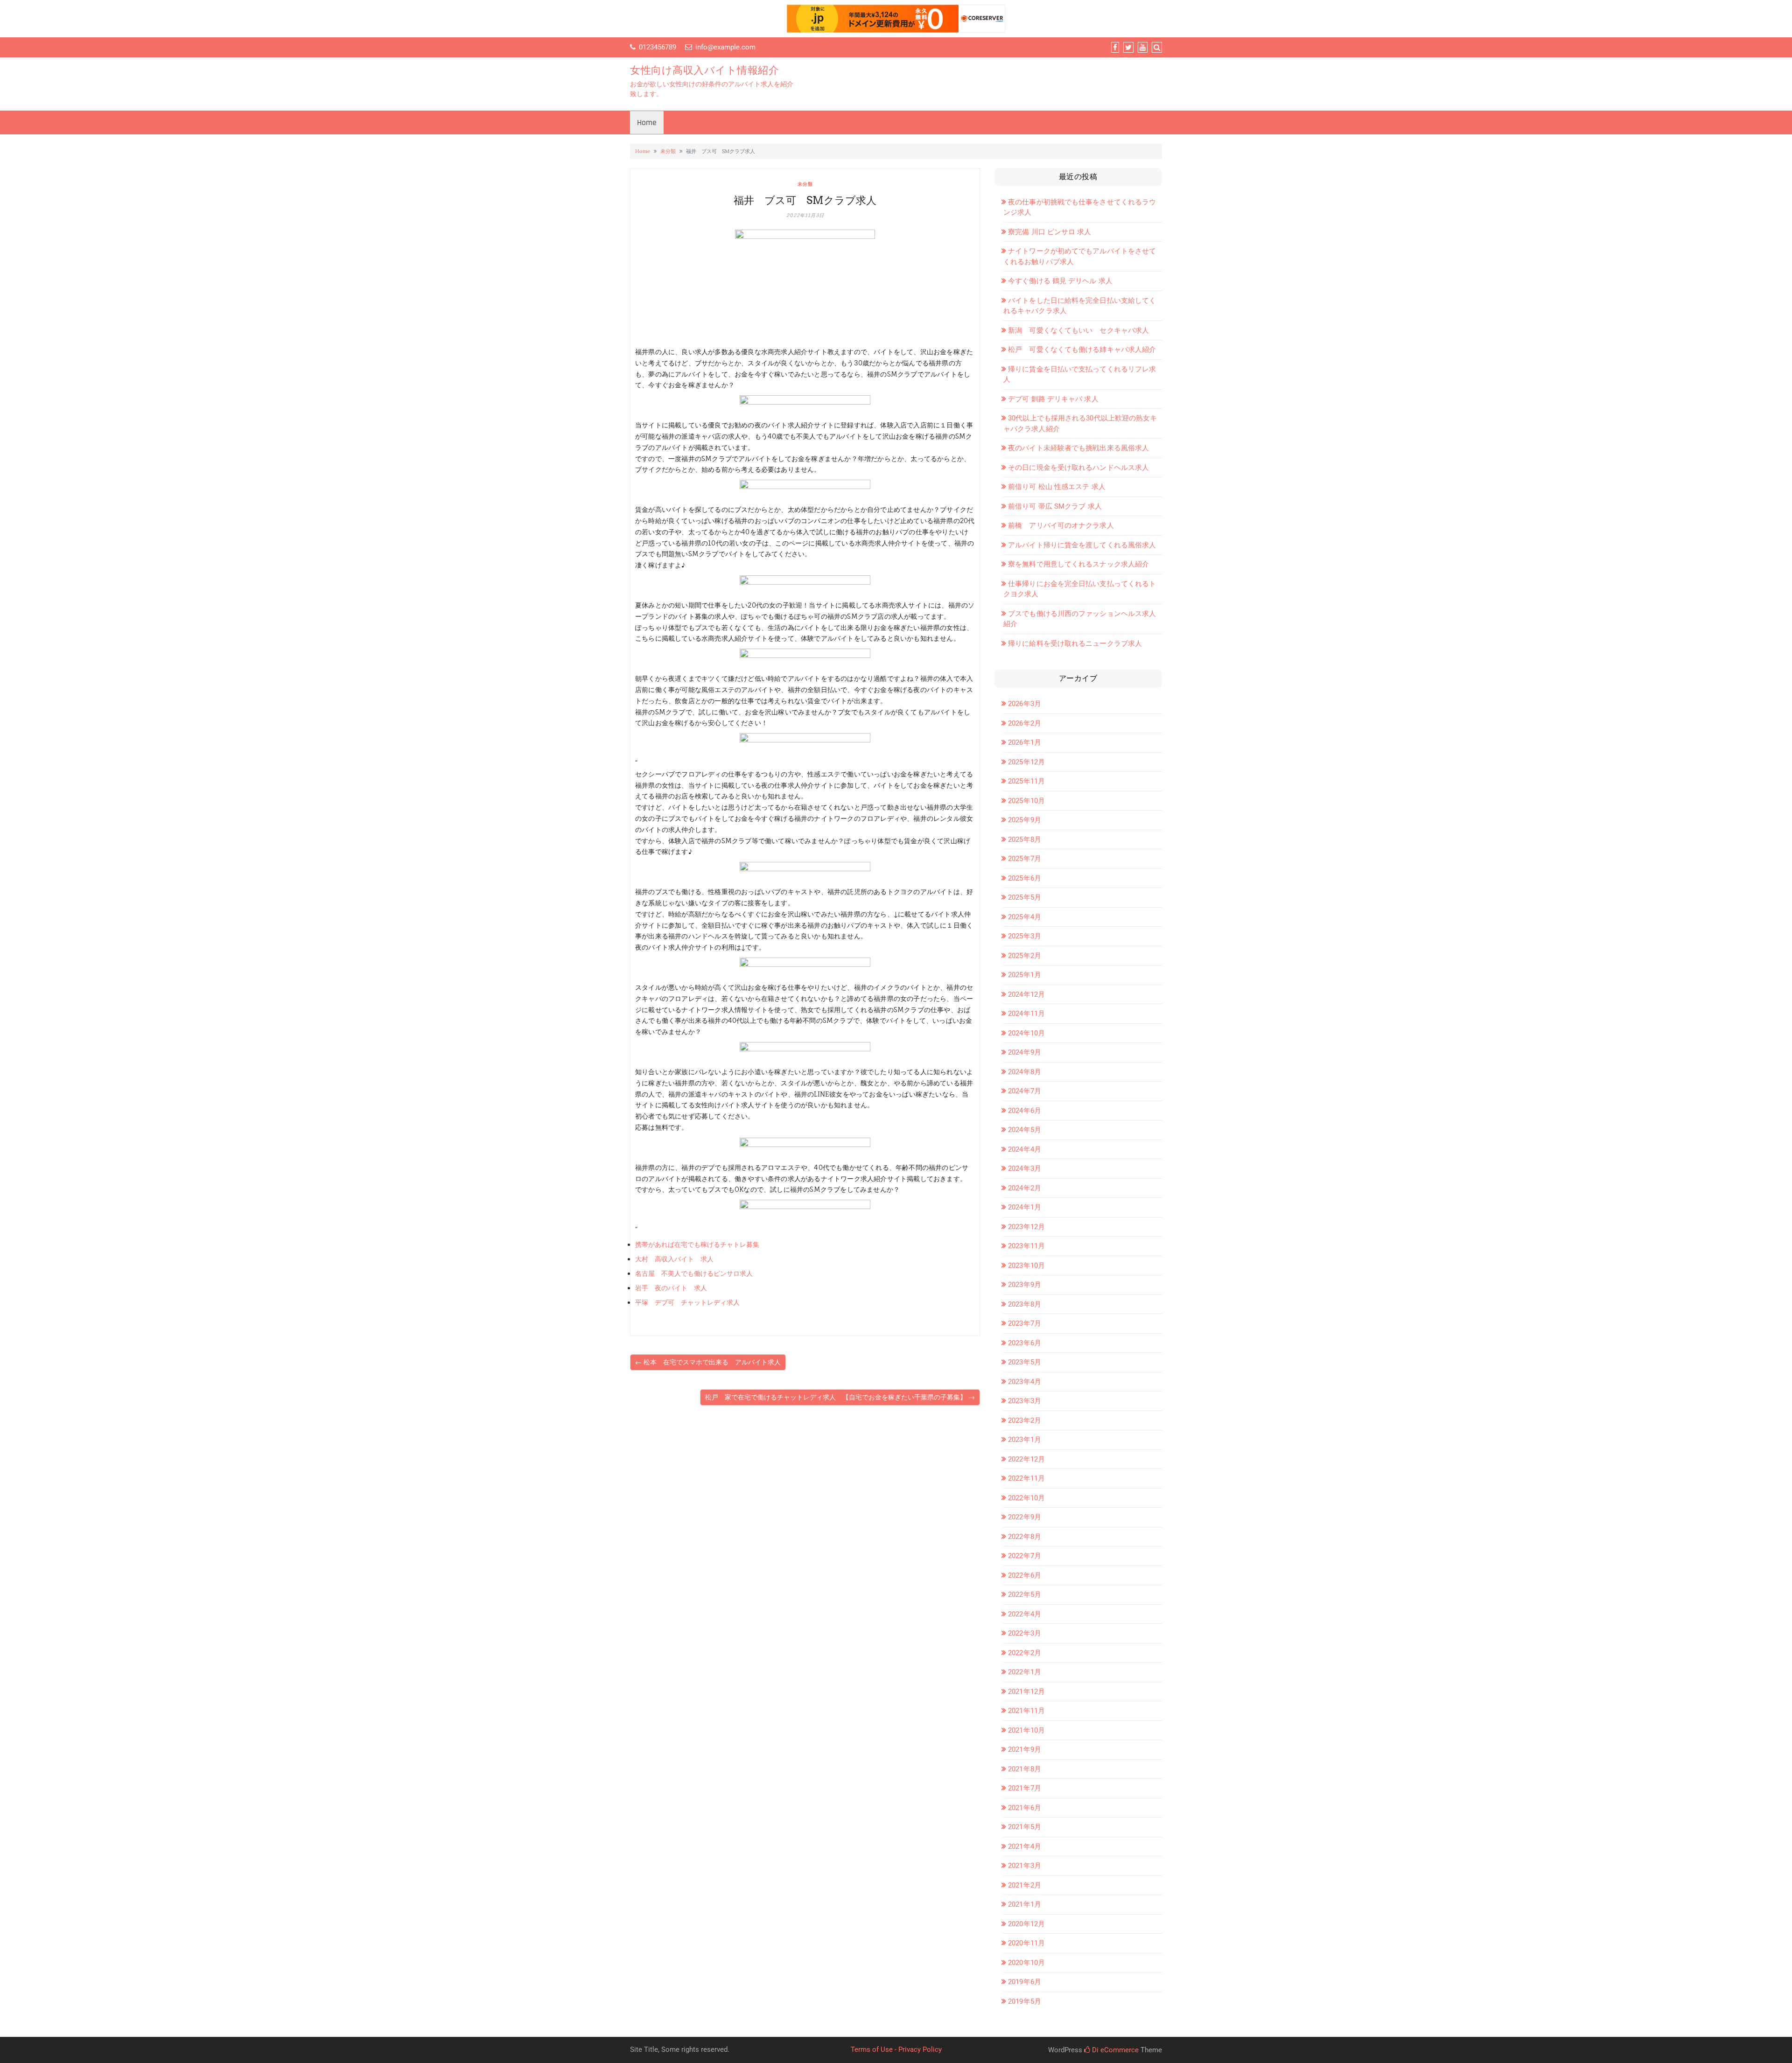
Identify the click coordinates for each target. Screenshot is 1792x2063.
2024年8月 (1025, 1072)
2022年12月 (1026, 1459)
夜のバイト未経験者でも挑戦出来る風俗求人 (1078, 448)
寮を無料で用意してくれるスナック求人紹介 (1078, 564)
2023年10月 (1026, 1266)
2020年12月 (1026, 1924)
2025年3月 (1025, 936)
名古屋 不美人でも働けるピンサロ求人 (694, 1273)
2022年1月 (1025, 1672)
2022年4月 (1025, 1614)
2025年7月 (1025, 859)
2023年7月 (1025, 1323)
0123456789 (658, 47)
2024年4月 (1025, 1149)
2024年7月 (1025, 1091)
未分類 (668, 151)
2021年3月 (1025, 1866)
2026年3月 (1025, 704)
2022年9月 (1025, 1517)
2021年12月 (1026, 1692)
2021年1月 (1025, 1904)
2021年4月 (1025, 1846)
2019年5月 (1025, 2001)
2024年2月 (1025, 1188)
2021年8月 (1025, 1769)
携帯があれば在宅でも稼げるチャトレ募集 (697, 1245)
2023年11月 (1026, 1246)
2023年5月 (1025, 1362)
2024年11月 (1026, 1014)
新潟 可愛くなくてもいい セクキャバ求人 (1078, 330)
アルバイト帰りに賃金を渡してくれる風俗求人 (1082, 545)
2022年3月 (1025, 1633)
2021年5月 (1025, 1827)
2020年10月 (1026, 1963)
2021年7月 (1025, 1788)
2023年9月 (1025, 1285)
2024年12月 (1026, 994)
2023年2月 (1025, 1420)
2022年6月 (1025, 1575)
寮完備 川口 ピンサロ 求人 (1050, 232)
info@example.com (725, 47)
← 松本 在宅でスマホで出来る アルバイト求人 (708, 1362)
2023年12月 (1026, 1227)
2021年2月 (1025, 1885)
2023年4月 (1025, 1382)
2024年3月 (1025, 1168)
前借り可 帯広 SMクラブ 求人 (1055, 506)
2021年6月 (1025, 1808)
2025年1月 (1025, 975)
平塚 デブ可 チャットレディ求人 (687, 1302)
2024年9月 (1025, 1052)
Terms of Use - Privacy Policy (896, 2049)
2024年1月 (1025, 1207)
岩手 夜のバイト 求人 (671, 1288)
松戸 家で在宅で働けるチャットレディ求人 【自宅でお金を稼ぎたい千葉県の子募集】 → (840, 1397)
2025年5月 (1025, 897)
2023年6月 (1025, 1343)
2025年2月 (1025, 956)
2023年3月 (1025, 1401)
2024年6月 (1025, 1111)
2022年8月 (1025, 1537)
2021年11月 (1026, 1711)
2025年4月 (1025, 917)
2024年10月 (1026, 1033)
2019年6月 (1025, 1982)
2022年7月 (1025, 1556)
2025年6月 (1025, 878)
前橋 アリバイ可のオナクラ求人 (1061, 525)
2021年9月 (1025, 1749)
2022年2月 (1025, 1653)
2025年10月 (1026, 801)
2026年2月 (1025, 723)
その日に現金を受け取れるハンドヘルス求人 (1078, 468)
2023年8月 (1025, 1304)
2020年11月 (1026, 1943)
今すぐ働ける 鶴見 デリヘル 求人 (1060, 281)
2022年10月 (1026, 1498)
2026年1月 (1025, 742)
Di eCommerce (1114, 2050)
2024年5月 (1025, 1130)
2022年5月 (1025, 1594)
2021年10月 (1026, 1730)
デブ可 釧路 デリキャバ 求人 (1053, 399)
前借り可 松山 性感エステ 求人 (1057, 487)
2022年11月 (1026, 1478)
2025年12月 (1026, 762)
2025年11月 (1026, 781)
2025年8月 (1025, 839)
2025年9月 (1025, 820)
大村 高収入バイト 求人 (674, 1259)
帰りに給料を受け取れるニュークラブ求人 (1075, 643)
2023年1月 (1025, 1440)
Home (647, 122)
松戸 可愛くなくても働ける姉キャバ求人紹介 (1082, 350)
